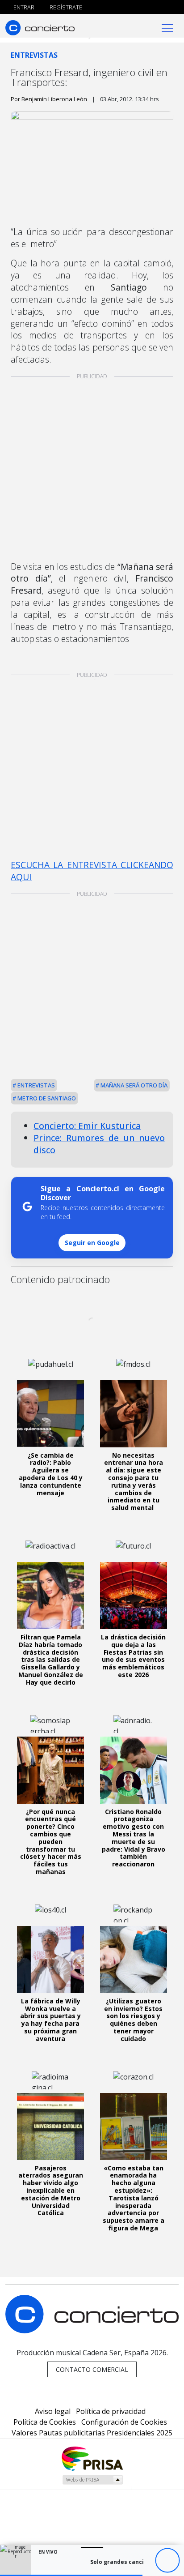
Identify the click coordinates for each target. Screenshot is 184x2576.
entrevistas (36, 1085)
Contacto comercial (92, 2369)
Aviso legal (53, 2411)
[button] (71, 2575)
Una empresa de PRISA (92, 2458)
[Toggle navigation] (167, 28)
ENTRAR (23, 7)
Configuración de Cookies (124, 2422)
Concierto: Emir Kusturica (87, 1126)
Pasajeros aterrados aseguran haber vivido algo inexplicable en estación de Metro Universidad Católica (51, 2191)
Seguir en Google (92, 1243)
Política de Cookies (45, 2422)
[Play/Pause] (167, 2561)
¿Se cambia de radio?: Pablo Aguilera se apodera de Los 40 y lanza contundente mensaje (51, 1474)
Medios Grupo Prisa (92, 2480)
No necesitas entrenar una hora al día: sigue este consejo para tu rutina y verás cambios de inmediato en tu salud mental (134, 1482)
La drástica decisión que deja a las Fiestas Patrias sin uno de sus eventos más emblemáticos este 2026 (133, 1656)
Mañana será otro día (133, 1085)
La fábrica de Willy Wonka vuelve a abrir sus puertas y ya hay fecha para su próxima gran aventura (50, 2020)
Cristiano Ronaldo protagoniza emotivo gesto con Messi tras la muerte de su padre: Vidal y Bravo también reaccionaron (134, 1838)
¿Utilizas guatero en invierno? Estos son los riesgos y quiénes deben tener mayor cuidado (133, 2020)
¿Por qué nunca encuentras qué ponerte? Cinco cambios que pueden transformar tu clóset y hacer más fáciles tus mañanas (51, 1842)
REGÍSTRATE (65, 7)
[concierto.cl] (40, 28)
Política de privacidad (111, 2411)
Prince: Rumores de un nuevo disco (99, 1144)
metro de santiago (46, 1098)
